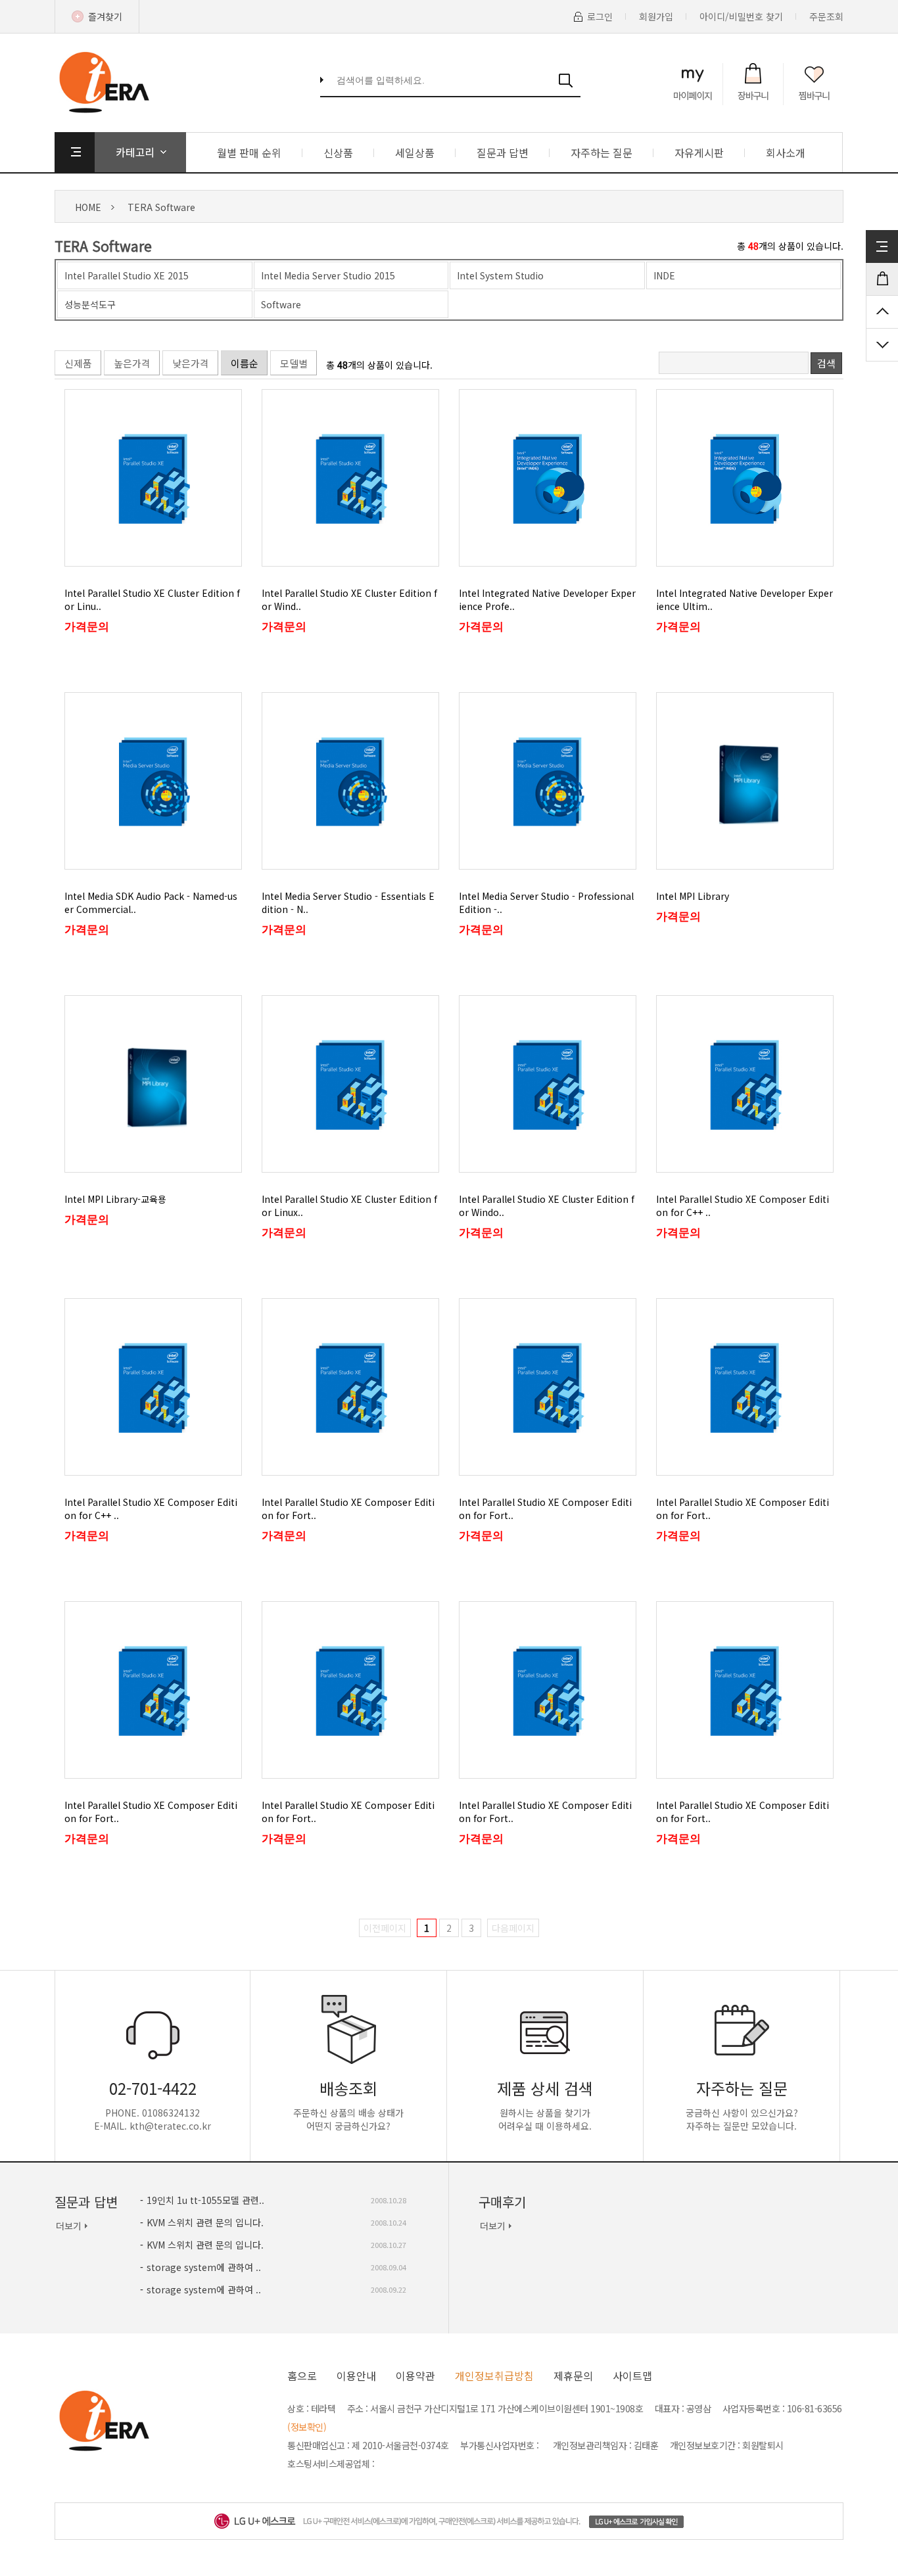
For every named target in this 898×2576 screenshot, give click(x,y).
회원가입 (656, 16)
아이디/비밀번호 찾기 (741, 16)
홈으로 (302, 2376)
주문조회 (826, 16)
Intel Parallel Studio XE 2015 (127, 275)
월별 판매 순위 (249, 152)
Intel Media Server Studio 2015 (328, 275)
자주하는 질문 (602, 152)
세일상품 (415, 152)
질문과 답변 (503, 152)
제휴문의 (573, 2376)
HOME (88, 207)
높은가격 (132, 363)
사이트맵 (632, 2376)
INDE (664, 275)
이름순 (245, 363)
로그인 (600, 16)
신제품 (78, 363)
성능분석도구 (90, 304)
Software (281, 304)
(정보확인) (307, 2427)
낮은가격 (191, 363)
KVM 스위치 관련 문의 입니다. (205, 2222)
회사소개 (786, 152)
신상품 (338, 152)
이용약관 (415, 2376)
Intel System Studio (500, 275)
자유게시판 (699, 152)
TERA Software (161, 207)
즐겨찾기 (105, 16)
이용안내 (356, 2376)
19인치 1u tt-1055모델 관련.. (205, 2200)
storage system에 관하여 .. (204, 2267)
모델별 (294, 363)
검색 (826, 363)
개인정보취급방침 (494, 2376)
